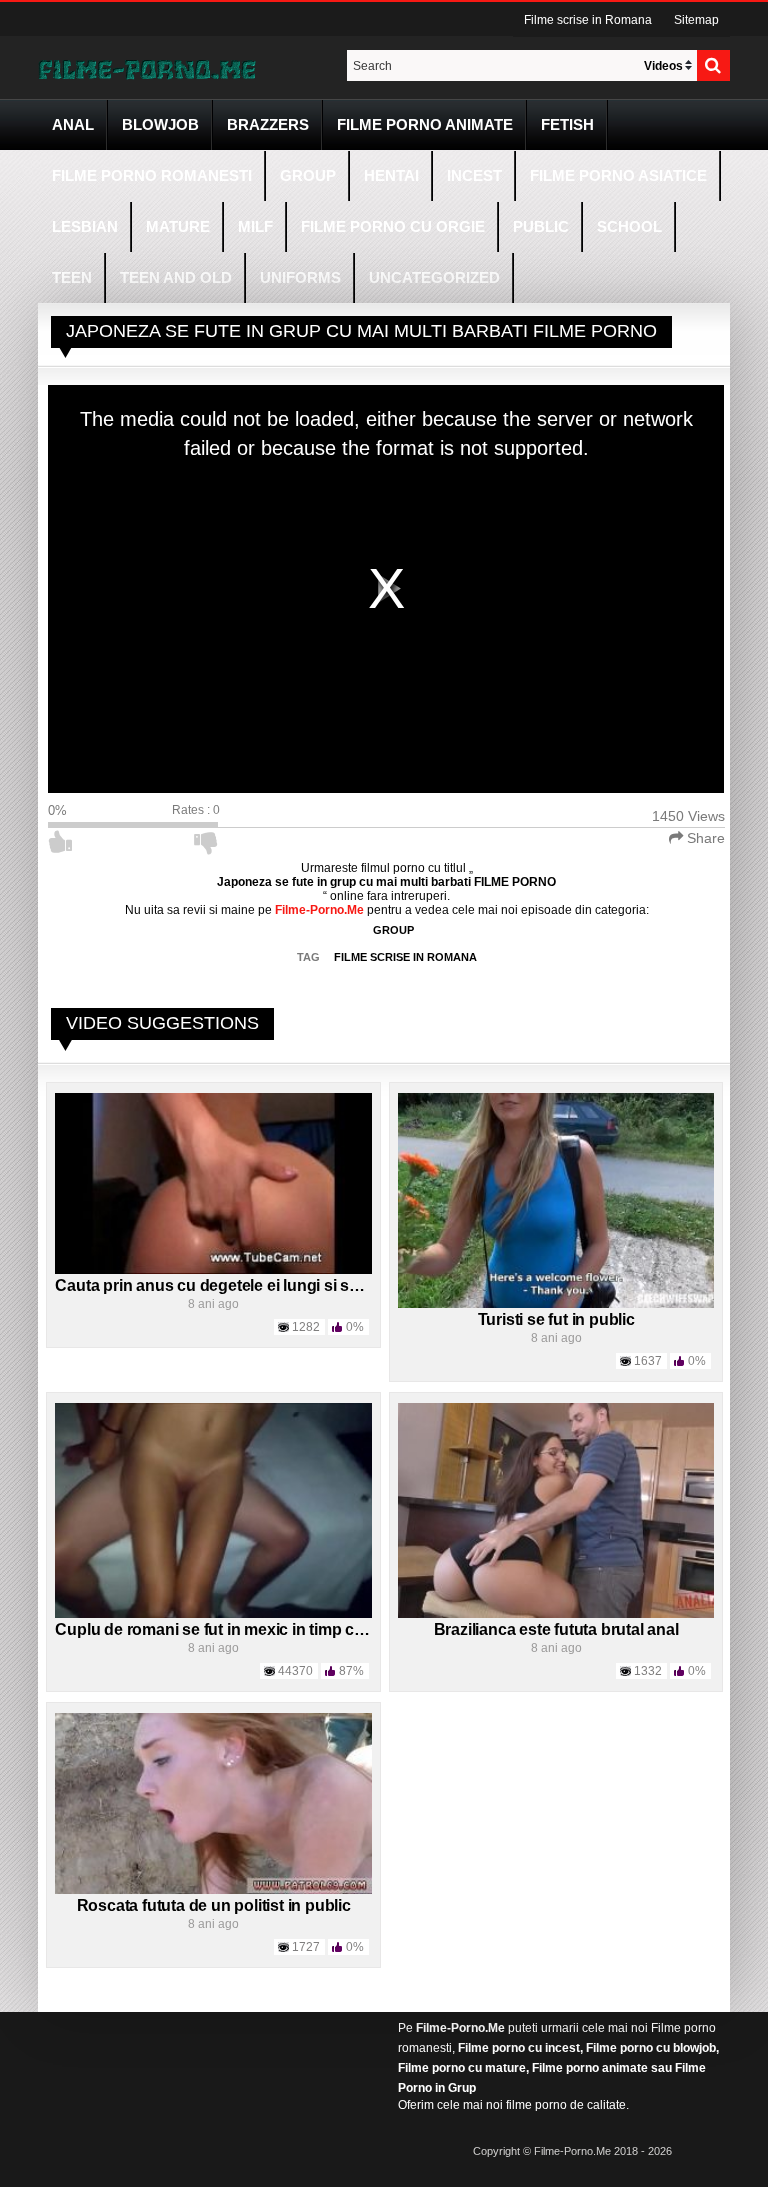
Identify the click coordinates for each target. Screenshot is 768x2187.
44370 (295, 1671)
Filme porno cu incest (519, 2048)
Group (308, 175)
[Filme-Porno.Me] (147, 68)
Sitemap (696, 20)
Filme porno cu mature (462, 2068)
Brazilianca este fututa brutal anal (556, 1629)
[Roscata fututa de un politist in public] (213, 1803)
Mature (178, 226)
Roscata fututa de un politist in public (214, 1905)
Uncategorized (434, 277)
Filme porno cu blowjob (651, 2048)
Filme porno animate (425, 124)
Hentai (391, 175)
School (629, 226)
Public (541, 226)
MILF (255, 226)
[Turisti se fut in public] (556, 1200)
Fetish (567, 124)
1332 (648, 1671)
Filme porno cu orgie (393, 226)
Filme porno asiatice (618, 175)
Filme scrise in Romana (588, 20)
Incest (474, 175)
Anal (73, 124)
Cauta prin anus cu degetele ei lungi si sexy (215, 1285)
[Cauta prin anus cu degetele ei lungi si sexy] (213, 1183)
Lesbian (85, 226)
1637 (648, 1361)
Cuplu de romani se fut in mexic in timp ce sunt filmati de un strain (296, 1629)
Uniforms (300, 277)
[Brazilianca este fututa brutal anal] (556, 1510)
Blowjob (160, 124)
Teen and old (176, 277)
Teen (72, 277)
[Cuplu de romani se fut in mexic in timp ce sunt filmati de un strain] (213, 1510)
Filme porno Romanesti (152, 175)
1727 (306, 1947)
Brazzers (268, 124)
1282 (306, 1327)
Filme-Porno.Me (460, 2028)
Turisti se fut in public (556, 1319)
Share (704, 838)
